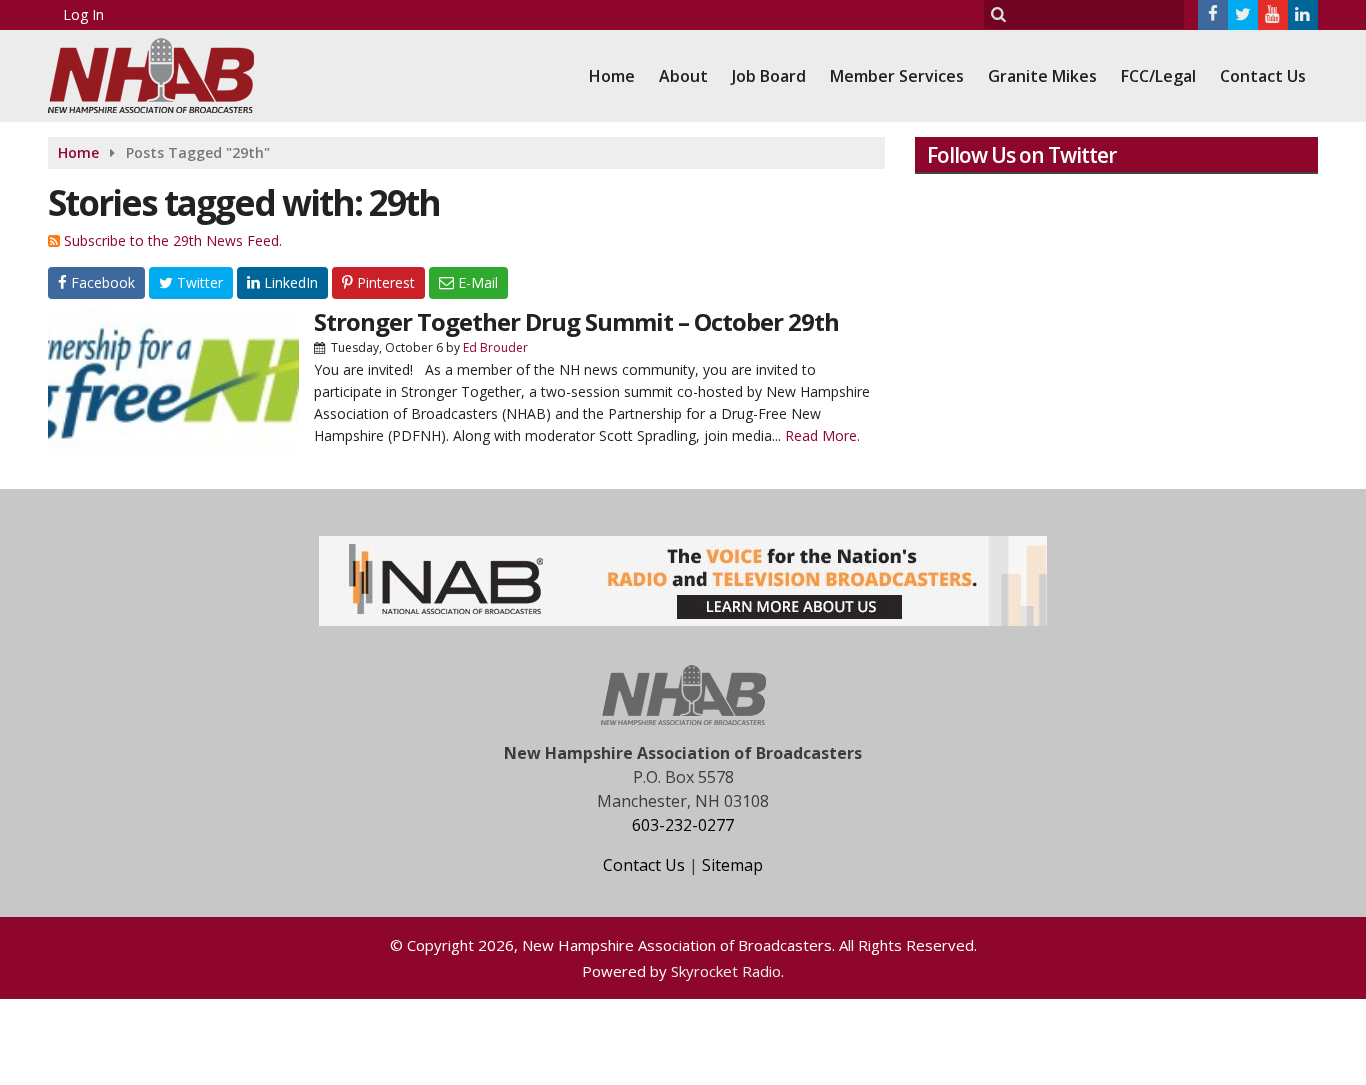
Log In (83, 14)
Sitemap (732, 865)
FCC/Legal (1158, 76)
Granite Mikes (1042, 76)
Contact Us (1263, 76)
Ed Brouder (495, 347)
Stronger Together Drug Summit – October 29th (576, 321)
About (683, 76)
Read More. (822, 435)
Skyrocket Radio (726, 971)
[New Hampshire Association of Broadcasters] (166, 73)
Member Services (897, 76)
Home (612, 76)
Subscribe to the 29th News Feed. (173, 240)
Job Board (769, 76)
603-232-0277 (683, 825)
